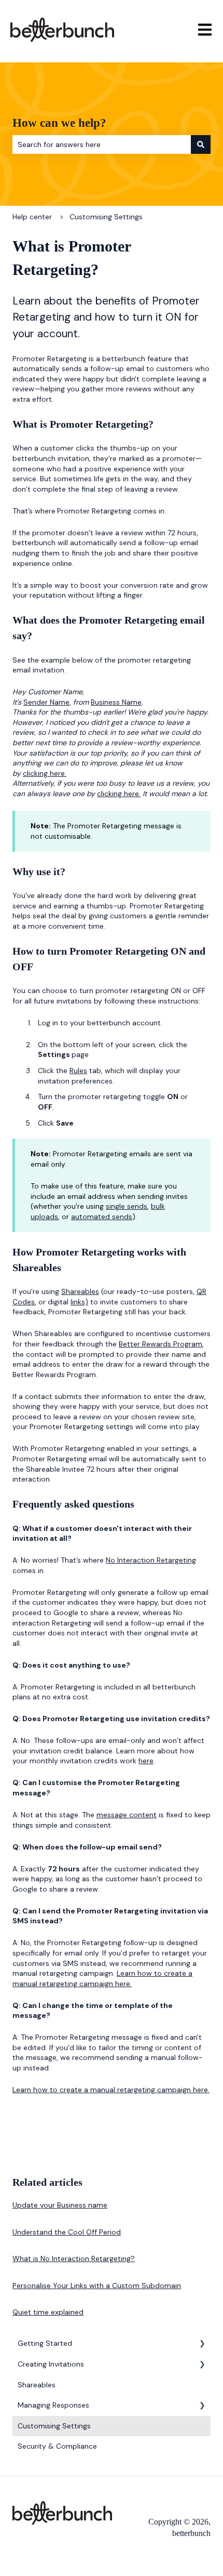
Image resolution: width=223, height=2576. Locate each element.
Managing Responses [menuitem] (53, 2405)
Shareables (80, 1291)
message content (127, 1815)
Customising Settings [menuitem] (54, 2426)
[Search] (201, 144)
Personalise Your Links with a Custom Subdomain (97, 2286)
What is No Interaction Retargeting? (74, 2258)
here (146, 1761)
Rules (78, 1071)
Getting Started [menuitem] (45, 2343)
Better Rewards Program (161, 1344)
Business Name (116, 702)
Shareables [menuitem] (37, 2385)
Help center (32, 217)
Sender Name (46, 702)
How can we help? (59, 123)
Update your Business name (60, 2205)
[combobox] (102, 144)
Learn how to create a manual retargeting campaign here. (102, 1978)
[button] (202, 2345)
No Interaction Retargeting (151, 1560)
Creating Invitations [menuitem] (51, 2364)
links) (79, 1302)
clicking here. (45, 773)
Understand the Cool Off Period (67, 2232)
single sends (127, 1206)
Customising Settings (106, 217)
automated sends (102, 1217)
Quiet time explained (48, 2312)
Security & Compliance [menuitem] (57, 2446)
